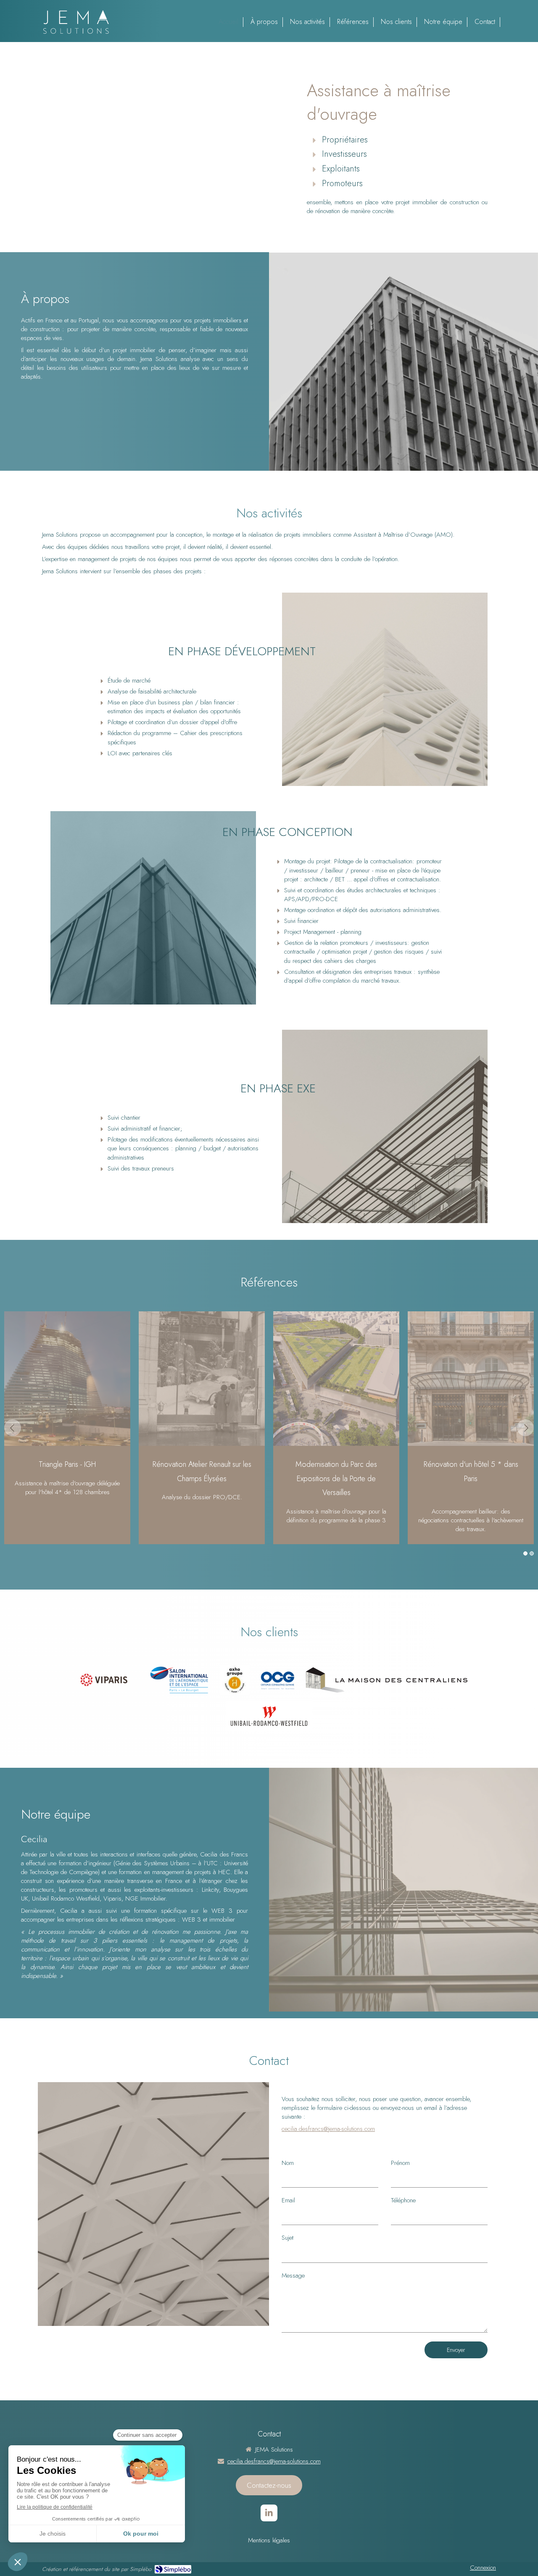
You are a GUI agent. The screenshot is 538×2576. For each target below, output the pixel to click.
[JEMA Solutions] (76, 34)
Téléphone (403, 2200)
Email (288, 2200)
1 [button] (525, 1553)
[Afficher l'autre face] (403, 361)
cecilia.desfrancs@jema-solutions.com (328, 2129)
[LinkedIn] (269, 2513)
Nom (288, 2163)
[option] (269, 1428)
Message (293, 2276)
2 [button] (532, 1553)
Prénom (400, 2163)
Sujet (287, 2238)
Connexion (483, 2568)
